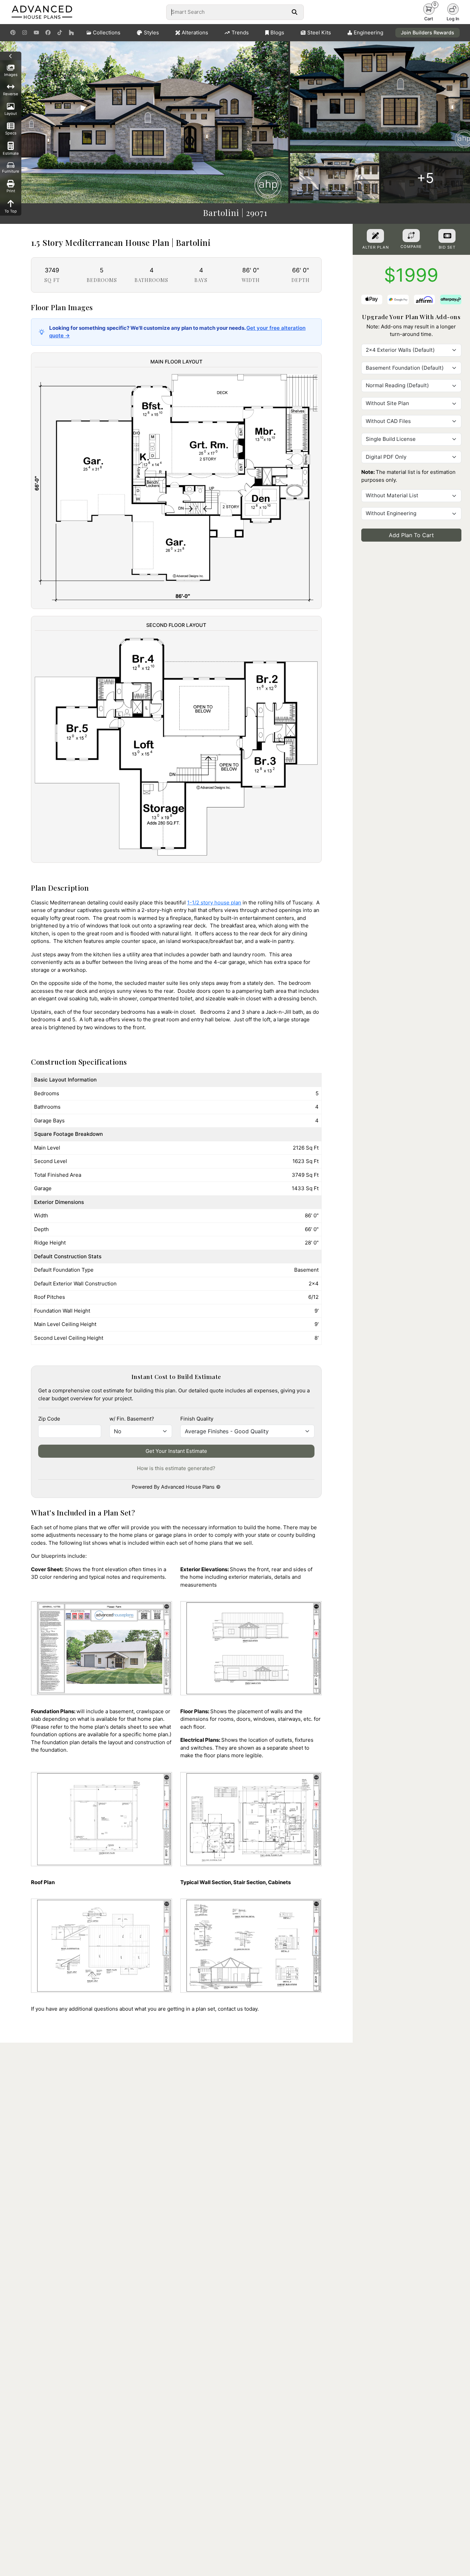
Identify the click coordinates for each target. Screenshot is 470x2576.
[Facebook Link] (48, 33)
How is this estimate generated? (176, 1468)
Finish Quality (197, 1419)
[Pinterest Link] (13, 33)
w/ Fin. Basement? (132, 1419)
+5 (425, 178)
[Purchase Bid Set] (447, 236)
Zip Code (49, 1419)
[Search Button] (294, 12)
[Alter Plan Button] (375, 236)
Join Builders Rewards (428, 32)
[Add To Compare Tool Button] (411, 236)
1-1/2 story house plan (214, 903)
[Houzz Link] (71, 33)
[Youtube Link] (36, 33)
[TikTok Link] (60, 33)
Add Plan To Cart (411, 535)
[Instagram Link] (25, 33)
